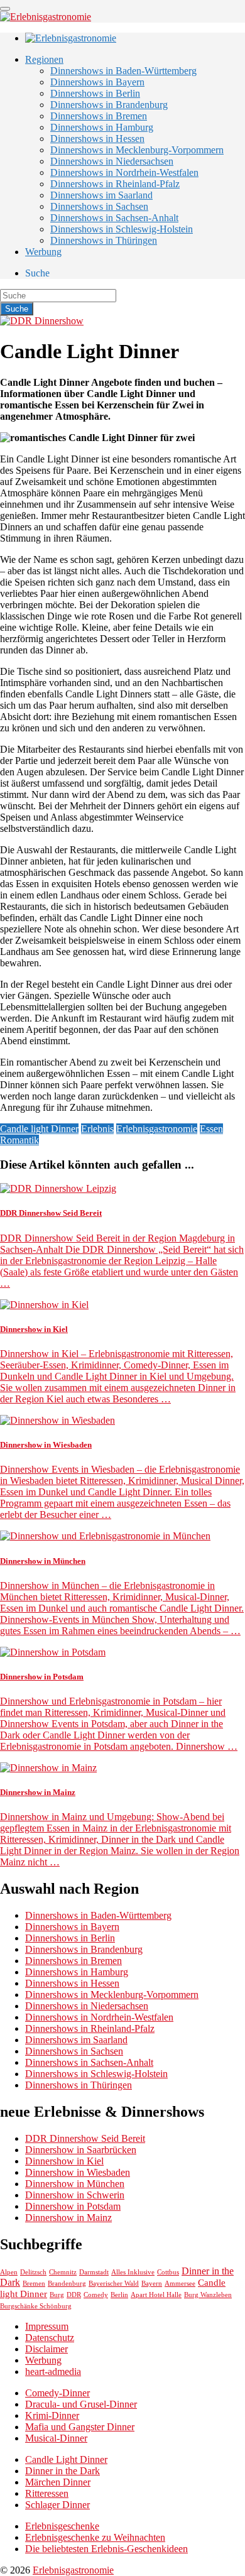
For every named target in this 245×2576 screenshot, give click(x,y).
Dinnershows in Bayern (97, 82)
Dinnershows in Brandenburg (109, 105)
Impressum (47, 2326)
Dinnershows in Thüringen (104, 240)
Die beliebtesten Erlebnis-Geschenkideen (106, 2549)
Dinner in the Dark (63, 2471)
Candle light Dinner (39, 1129)
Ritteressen (47, 2493)
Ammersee (180, 2284)
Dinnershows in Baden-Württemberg (123, 71)
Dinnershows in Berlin (95, 93)
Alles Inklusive (133, 2272)
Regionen (44, 59)
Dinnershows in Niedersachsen (112, 161)
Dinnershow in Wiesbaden (78, 2172)
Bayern (152, 2284)
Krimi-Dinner (52, 2415)
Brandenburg (67, 2284)
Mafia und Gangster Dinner (80, 2427)
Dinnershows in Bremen (99, 116)
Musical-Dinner (56, 2438)
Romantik (19, 1140)
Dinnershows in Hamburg (102, 127)
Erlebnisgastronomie (157, 1129)
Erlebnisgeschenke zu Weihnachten (95, 2537)
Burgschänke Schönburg (36, 2306)
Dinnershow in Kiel (64, 2161)
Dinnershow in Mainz (68, 2218)
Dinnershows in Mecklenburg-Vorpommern (137, 150)
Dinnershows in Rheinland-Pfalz (115, 184)
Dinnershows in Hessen (97, 139)
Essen (211, 1129)
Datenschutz (50, 2338)
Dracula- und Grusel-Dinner (81, 2404)
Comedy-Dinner (57, 2393)
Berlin (119, 2295)
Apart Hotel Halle (156, 2295)
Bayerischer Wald (114, 2284)
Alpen (9, 2272)
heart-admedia (53, 2371)
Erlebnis (97, 1129)
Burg (57, 2295)
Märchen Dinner (58, 2482)
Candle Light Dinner (66, 2459)
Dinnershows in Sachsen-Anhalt (114, 218)
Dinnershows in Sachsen (99, 206)
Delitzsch (33, 2272)
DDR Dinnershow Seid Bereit (85, 2138)
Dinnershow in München (75, 2184)
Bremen (34, 2284)
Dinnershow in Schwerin (75, 2195)
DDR (74, 2295)
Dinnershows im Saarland (101, 195)
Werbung (43, 252)
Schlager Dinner (57, 2505)
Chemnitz (63, 2272)
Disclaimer (46, 2349)
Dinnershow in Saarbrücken (81, 2150)
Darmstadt (94, 2272)
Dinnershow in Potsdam (73, 2206)
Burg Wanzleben (208, 2295)
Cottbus (168, 2272)
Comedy (96, 2295)
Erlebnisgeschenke (62, 2526)
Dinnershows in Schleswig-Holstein (122, 229)
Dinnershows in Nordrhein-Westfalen (124, 172)
